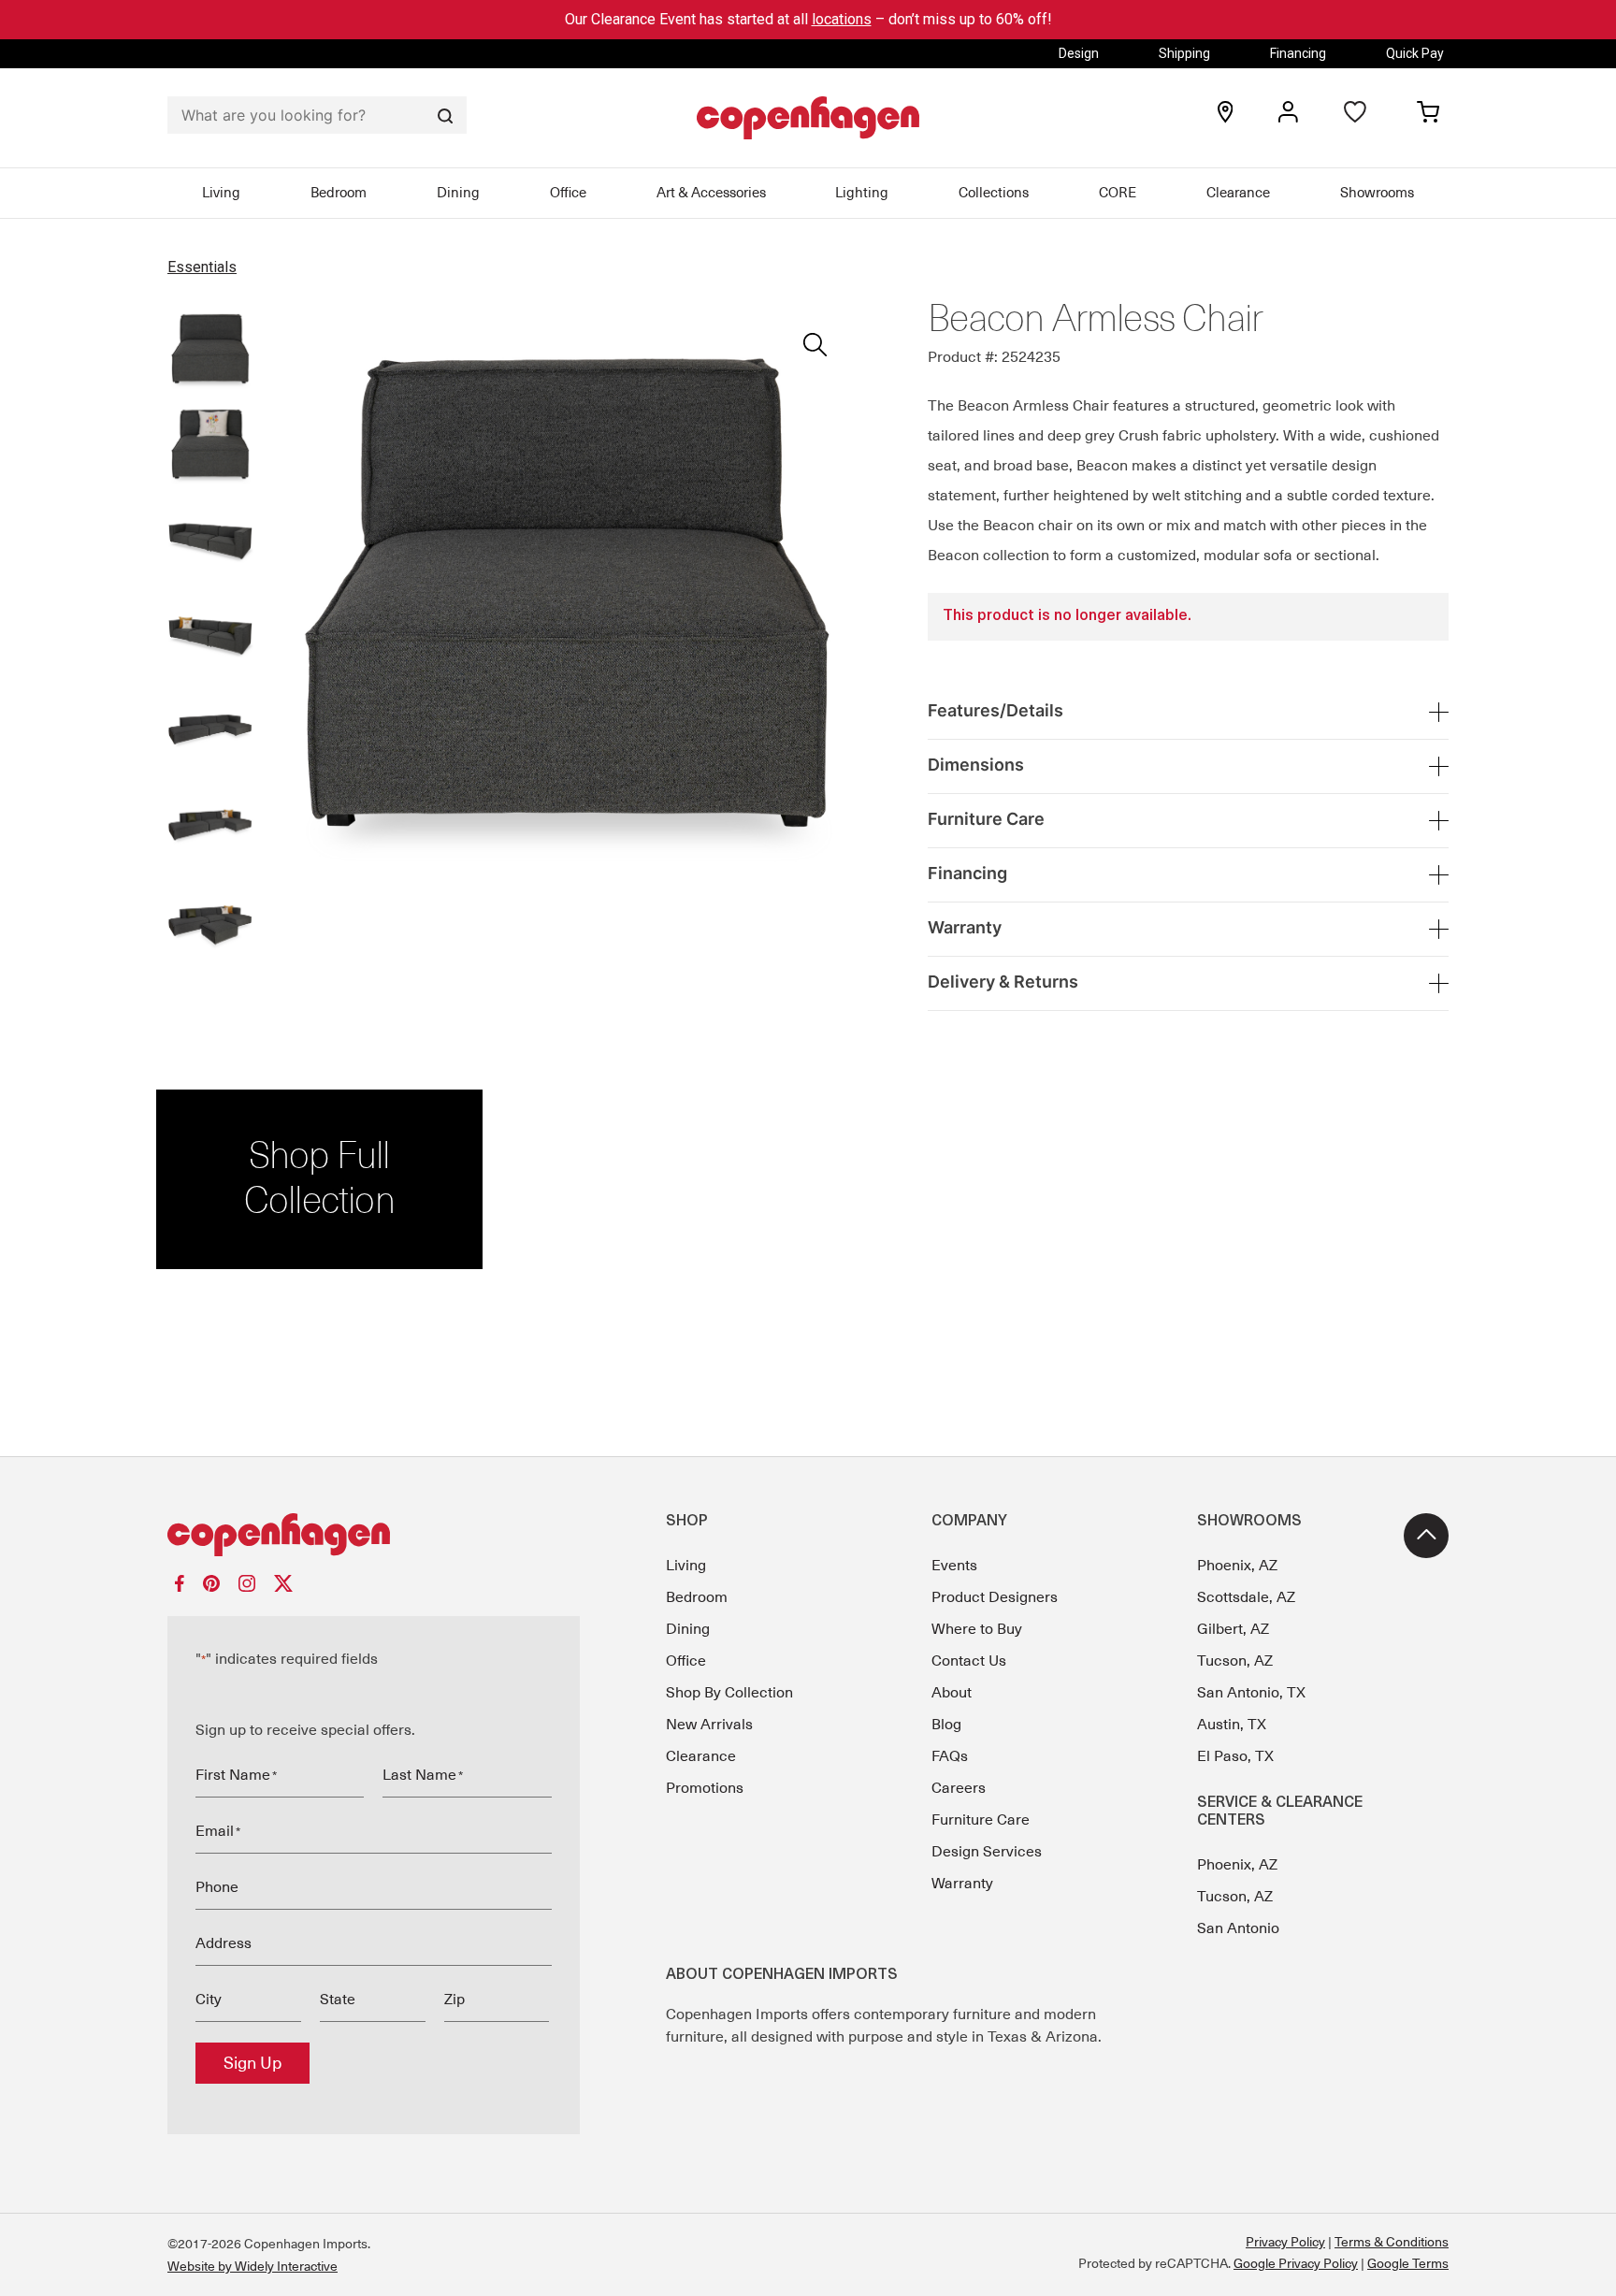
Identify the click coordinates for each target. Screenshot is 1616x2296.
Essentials (202, 267)
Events (954, 1566)
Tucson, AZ (1235, 1661)
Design (1079, 53)
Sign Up (252, 2063)
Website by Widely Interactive (252, 2266)
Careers (959, 1788)
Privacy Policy (1285, 2242)
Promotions (705, 1788)
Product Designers (995, 1597)
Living (221, 193)
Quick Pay (1415, 53)
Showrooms (1377, 193)
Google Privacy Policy (1296, 2263)
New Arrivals (709, 1725)
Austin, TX (1232, 1725)
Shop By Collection (729, 1693)
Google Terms (1408, 2263)
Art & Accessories (711, 193)
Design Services (987, 1852)
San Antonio (1238, 1928)
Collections (994, 193)
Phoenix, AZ (1237, 1566)
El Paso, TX (1235, 1756)
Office (568, 193)
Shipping (1184, 53)
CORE (1118, 193)
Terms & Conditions (1392, 2242)
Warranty (962, 1884)
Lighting (862, 193)
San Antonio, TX (1251, 1693)
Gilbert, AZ (1233, 1629)
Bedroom (339, 193)
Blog (946, 1725)
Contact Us (969, 1661)
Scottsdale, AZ (1246, 1597)
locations (842, 19)
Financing (1298, 53)
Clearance (1238, 193)
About (952, 1693)
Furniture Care (981, 1820)
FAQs (950, 1756)
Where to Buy (977, 1629)
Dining (458, 193)
